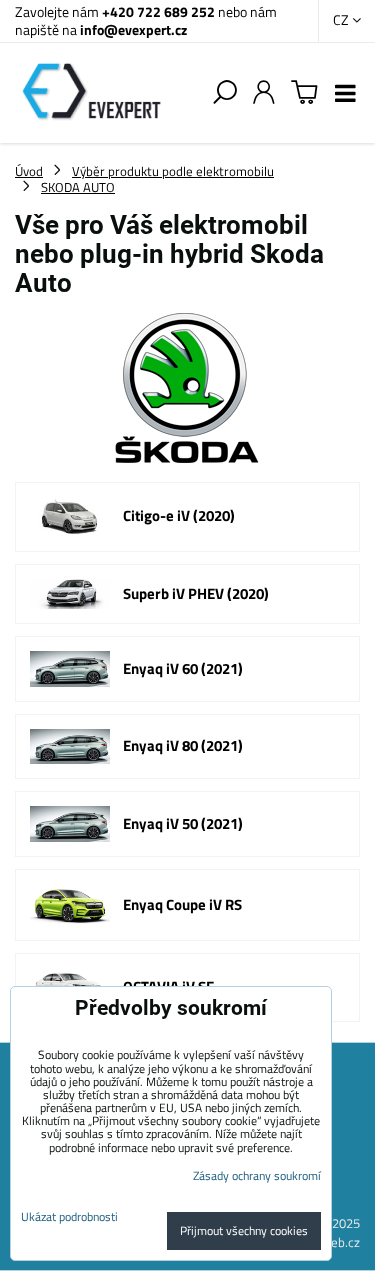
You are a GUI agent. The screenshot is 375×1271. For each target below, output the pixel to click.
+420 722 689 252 (158, 11)
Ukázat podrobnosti (69, 1216)
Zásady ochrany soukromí (257, 1175)
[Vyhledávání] (225, 93)
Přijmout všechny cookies (244, 1230)
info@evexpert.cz (133, 29)
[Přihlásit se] (264, 93)
